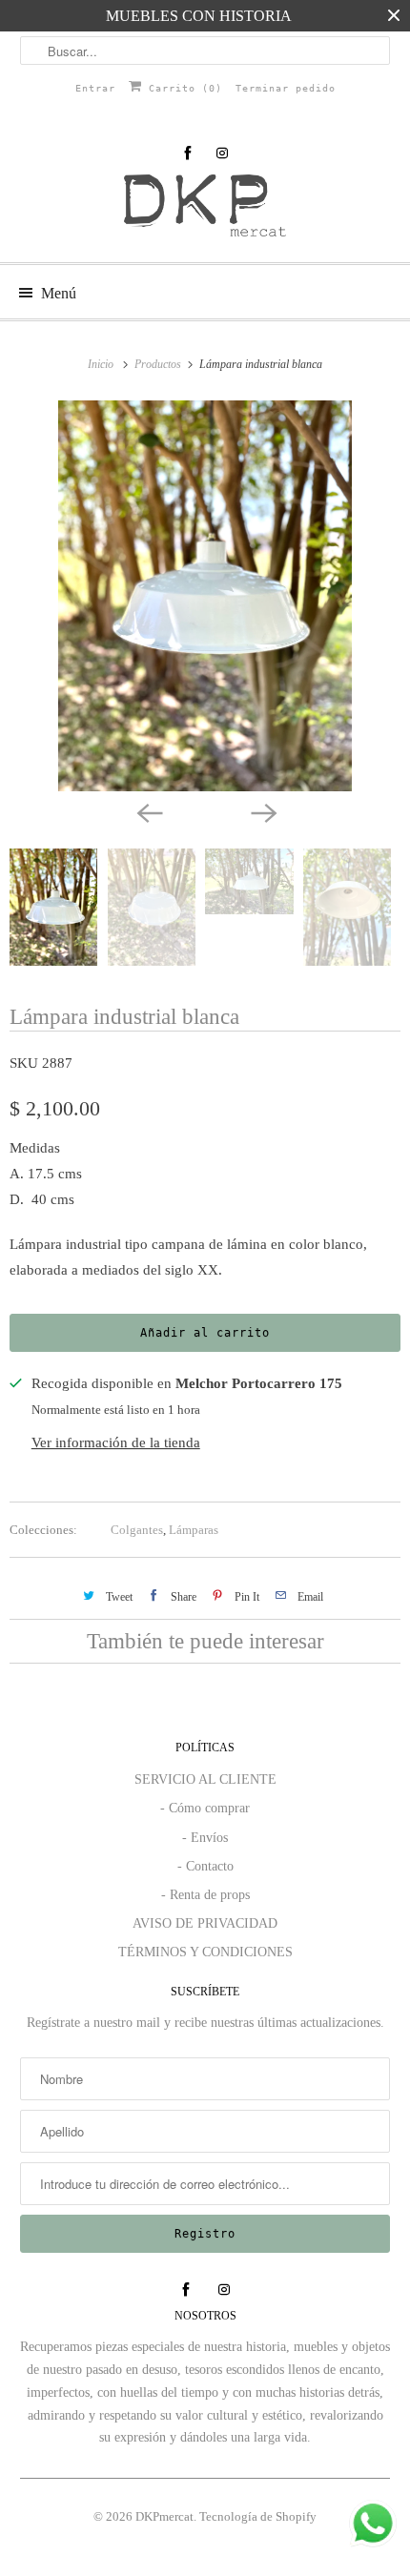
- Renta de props (205, 1895)
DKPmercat (164, 2516)
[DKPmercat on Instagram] (222, 153)
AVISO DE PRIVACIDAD (205, 1923)
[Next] (262, 812)
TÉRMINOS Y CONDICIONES (205, 1952)
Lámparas (194, 1530)
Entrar (95, 88)
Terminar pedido (286, 88)
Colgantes (137, 1530)
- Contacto (205, 1866)
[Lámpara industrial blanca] (205, 596)
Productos (159, 364)
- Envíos (205, 1838)
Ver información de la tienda (116, 1442)
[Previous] (148, 812)
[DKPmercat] (205, 211)
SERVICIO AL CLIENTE (205, 1779)
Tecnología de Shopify (258, 2516)
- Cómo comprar (205, 1808)
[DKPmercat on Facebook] (188, 153)
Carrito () (182, 88)
